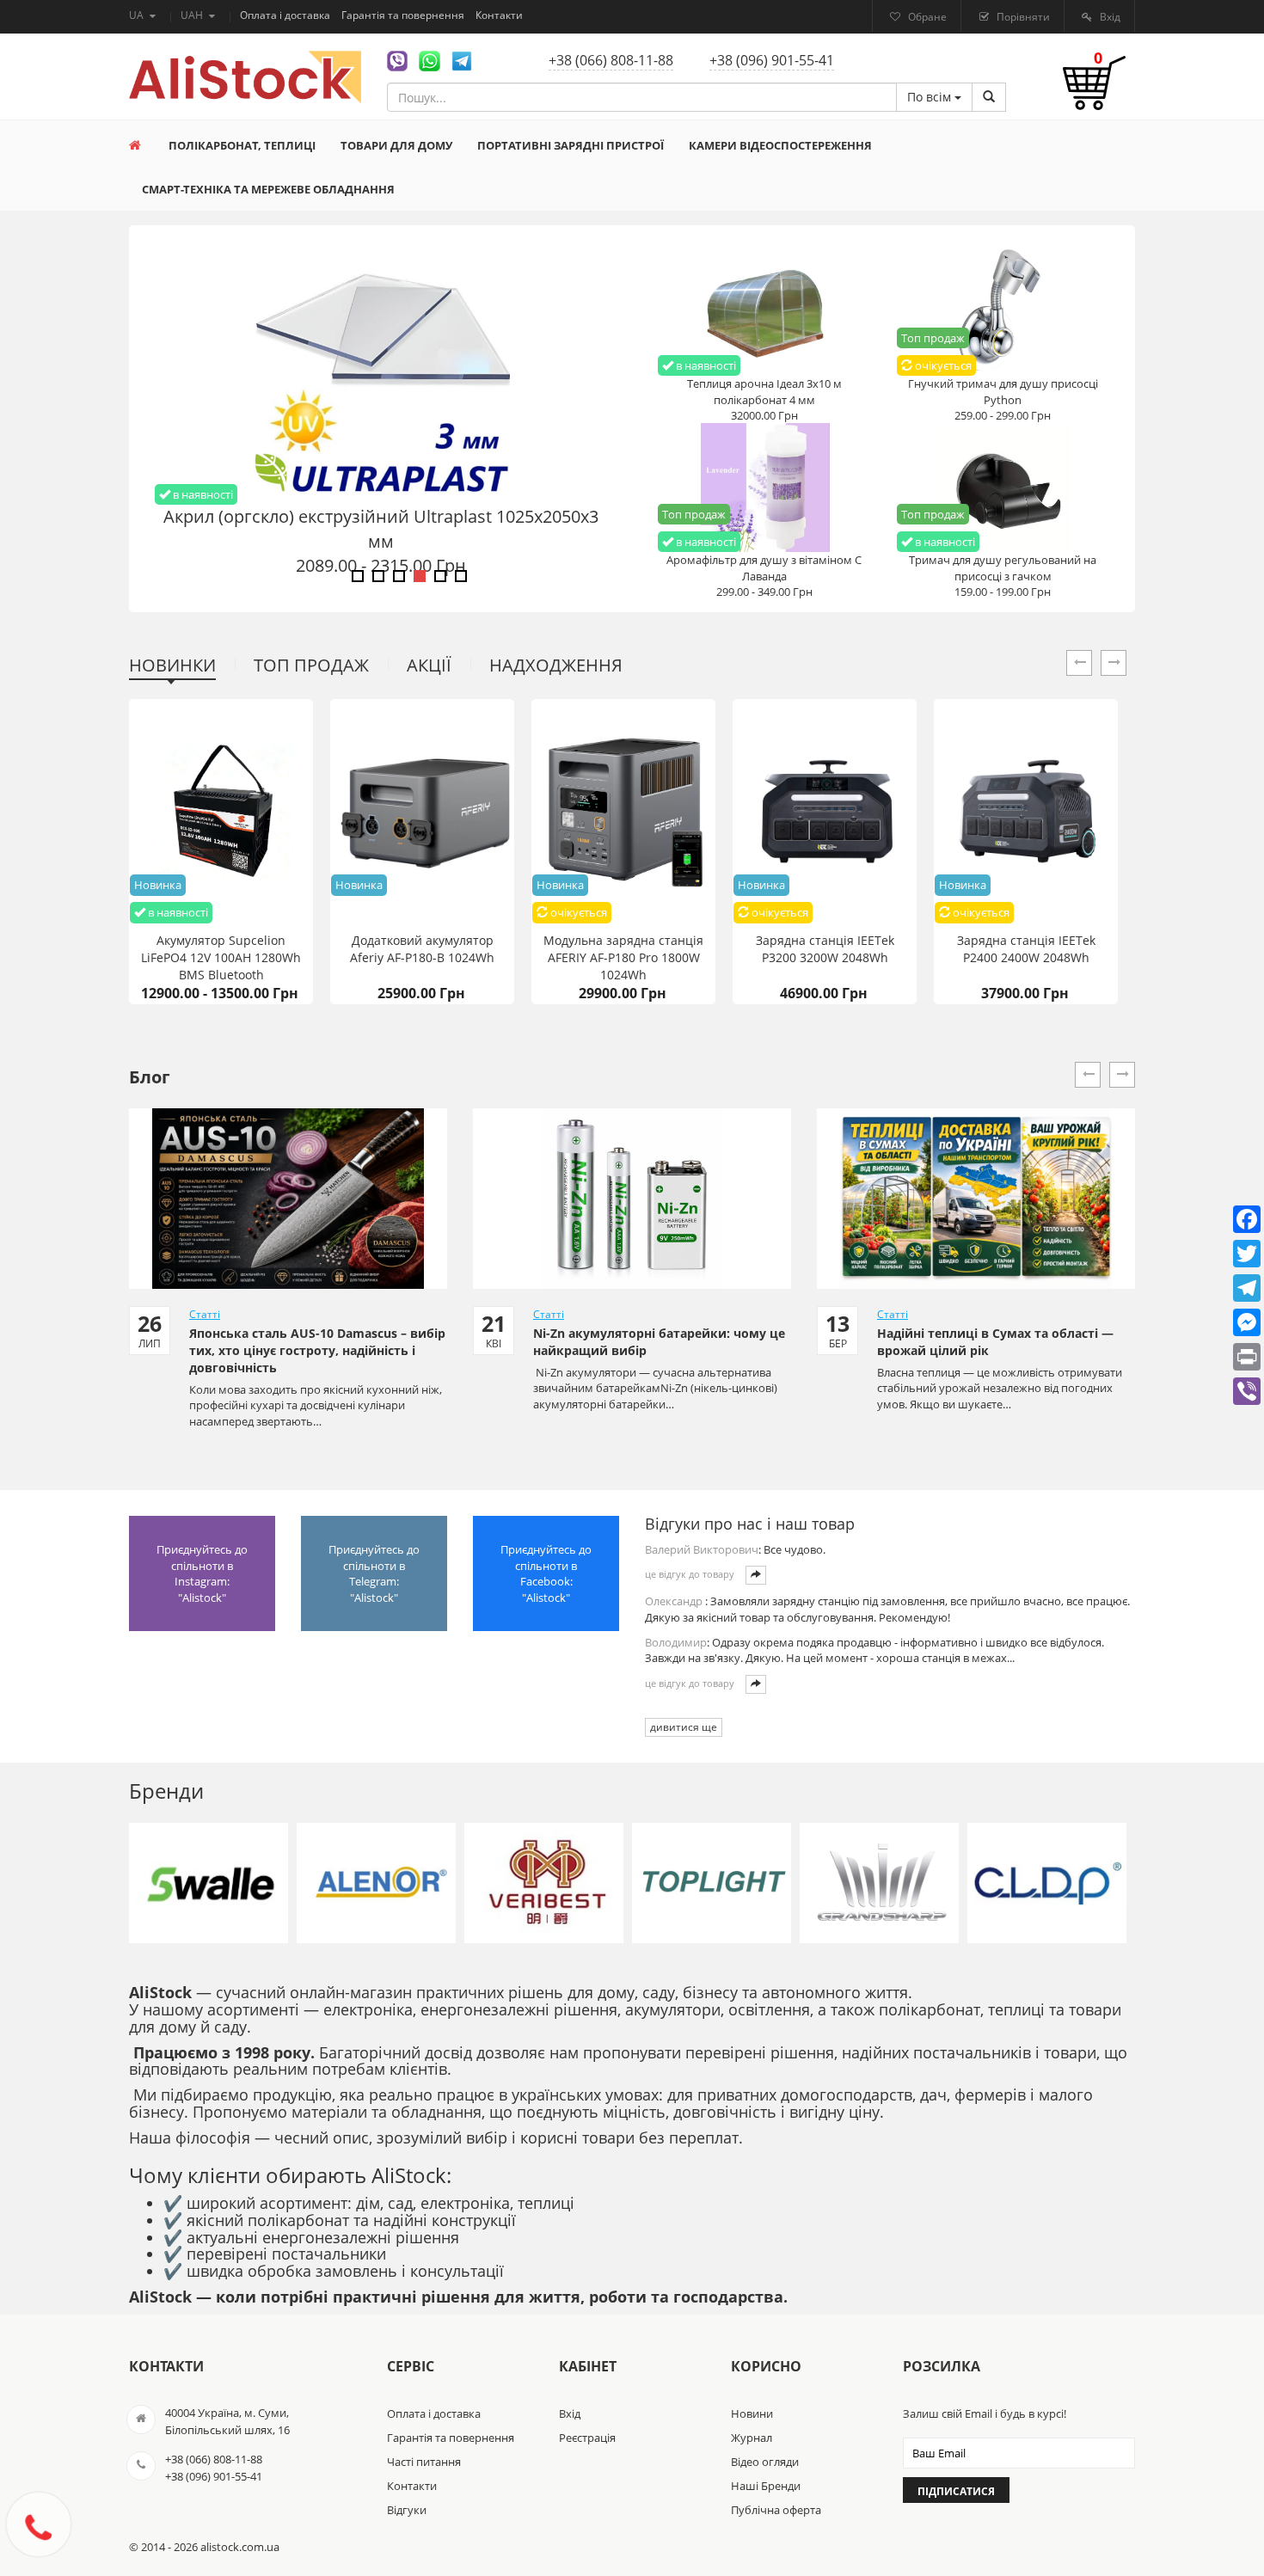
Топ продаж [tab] (311, 665)
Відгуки (407, 2510)
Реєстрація (587, 2438)
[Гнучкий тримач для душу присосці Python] (1003, 310)
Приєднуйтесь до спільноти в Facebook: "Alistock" (546, 1573)
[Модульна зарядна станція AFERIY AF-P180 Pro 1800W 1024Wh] (623, 812)
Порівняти (1022, 17)
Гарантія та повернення (404, 15)
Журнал (752, 2438)
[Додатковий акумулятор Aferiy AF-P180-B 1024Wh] (422, 812)
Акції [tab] (429, 665)
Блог (150, 1077)
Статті (205, 1314)
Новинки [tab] (172, 665)
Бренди (166, 1791)
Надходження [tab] (556, 665)
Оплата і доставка (286, 15)
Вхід (1109, 17)
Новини (752, 2413)
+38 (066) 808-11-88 (611, 60)
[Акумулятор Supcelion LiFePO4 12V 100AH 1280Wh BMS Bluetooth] (221, 812)
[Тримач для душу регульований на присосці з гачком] (1003, 487)
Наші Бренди (766, 2486)
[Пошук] (989, 97)
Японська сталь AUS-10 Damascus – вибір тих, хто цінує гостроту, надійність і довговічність (317, 1350)
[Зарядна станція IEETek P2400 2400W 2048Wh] (1026, 812)
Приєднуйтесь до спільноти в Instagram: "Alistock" (202, 1573)
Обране (926, 17)
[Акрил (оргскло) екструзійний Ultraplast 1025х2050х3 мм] (380, 375)
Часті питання (424, 2462)
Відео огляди (765, 2462)
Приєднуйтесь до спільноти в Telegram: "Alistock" (374, 1573)
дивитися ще (684, 1727)
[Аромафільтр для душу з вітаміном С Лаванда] (764, 487)
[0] (1094, 92)
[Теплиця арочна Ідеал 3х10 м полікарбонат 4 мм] (764, 310)
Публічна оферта (776, 2510)
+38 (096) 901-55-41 (772, 60)
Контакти (499, 15)
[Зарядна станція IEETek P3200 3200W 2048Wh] (825, 812)
